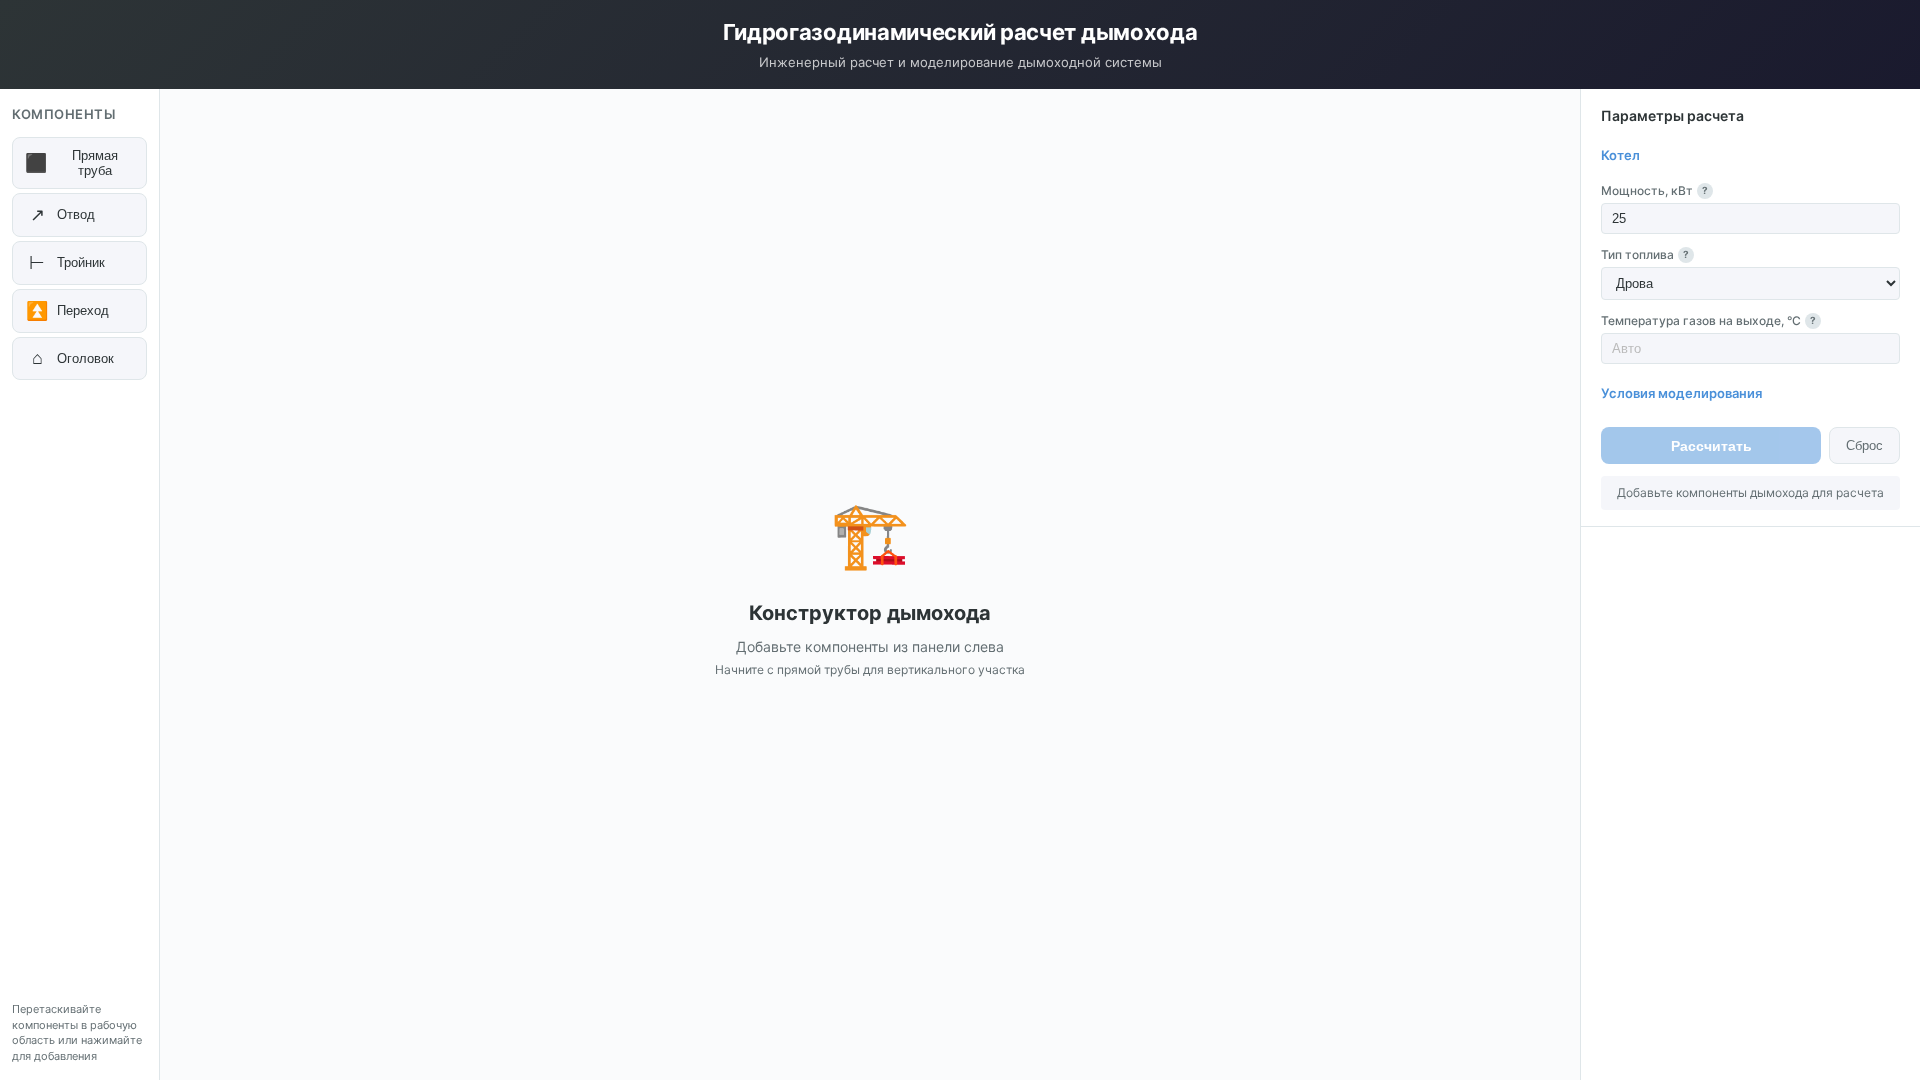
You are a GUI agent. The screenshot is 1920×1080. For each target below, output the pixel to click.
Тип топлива (1645, 254)
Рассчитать (1711, 446)
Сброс (1864, 445)
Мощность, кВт (1654, 190)
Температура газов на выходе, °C (1708, 320)
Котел (1620, 155)
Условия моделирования (1681, 393)
